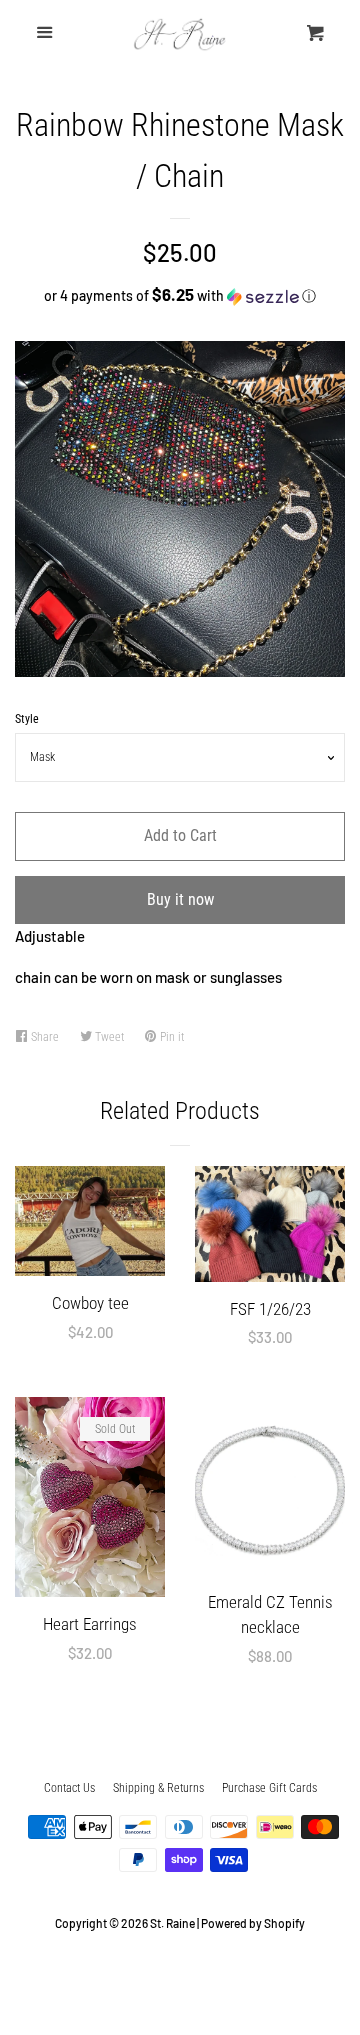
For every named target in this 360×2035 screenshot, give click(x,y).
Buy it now (180, 899)
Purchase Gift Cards (269, 1788)
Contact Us (69, 1788)
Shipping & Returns (158, 1788)
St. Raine (172, 1923)
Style (27, 719)
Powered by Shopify (253, 1923)
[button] (180, 295)
